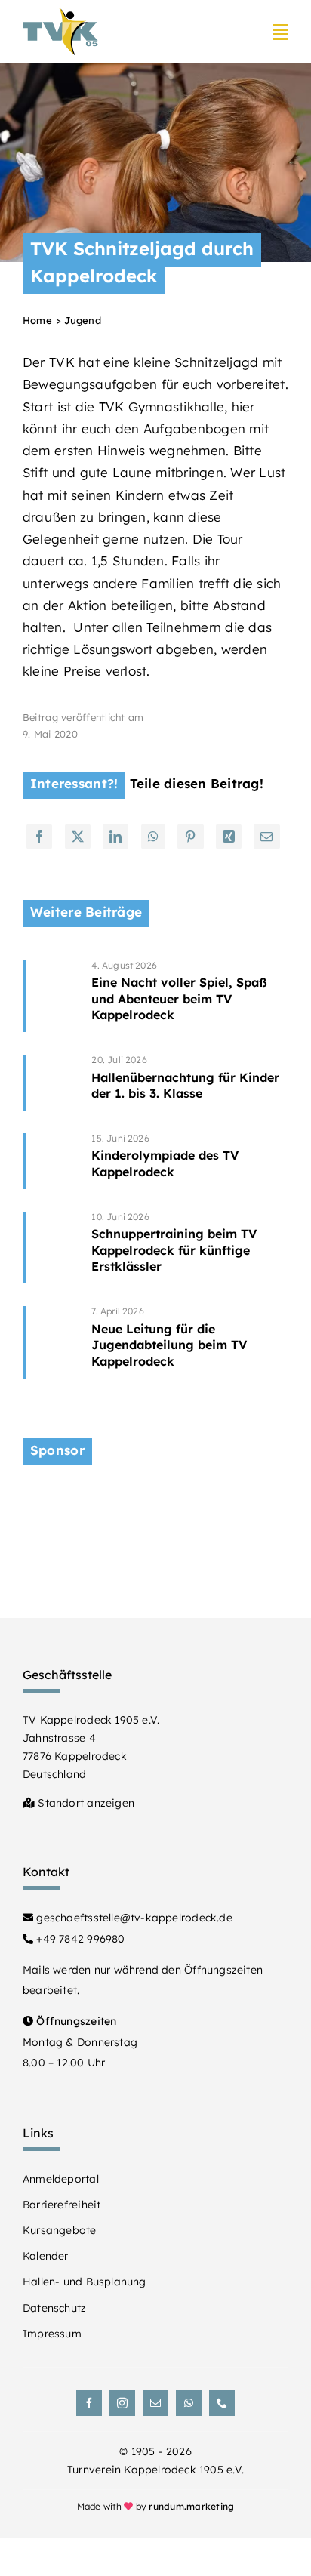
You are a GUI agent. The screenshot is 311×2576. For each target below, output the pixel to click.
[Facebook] (39, 837)
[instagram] (122, 2403)
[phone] (222, 2403)
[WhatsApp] (153, 837)
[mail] (155, 2403)
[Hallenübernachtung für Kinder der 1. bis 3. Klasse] (190, 1083)
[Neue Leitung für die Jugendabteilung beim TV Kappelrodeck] (190, 1342)
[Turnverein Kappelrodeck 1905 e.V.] (60, 14)
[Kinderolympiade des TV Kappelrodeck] (190, 1161)
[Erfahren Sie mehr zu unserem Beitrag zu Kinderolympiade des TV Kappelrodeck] (52, 1161)
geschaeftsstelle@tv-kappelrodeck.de (133, 1918)
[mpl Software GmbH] (155, 1498)
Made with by (156, 2506)
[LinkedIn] (115, 837)
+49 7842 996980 (79, 1939)
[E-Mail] (266, 837)
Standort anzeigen (85, 1803)
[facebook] (89, 2403)
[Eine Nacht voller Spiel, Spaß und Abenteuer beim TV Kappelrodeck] (190, 996)
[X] (78, 837)
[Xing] (229, 837)
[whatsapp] (189, 2403)
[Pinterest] (190, 837)
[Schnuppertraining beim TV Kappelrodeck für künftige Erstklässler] (190, 1248)
